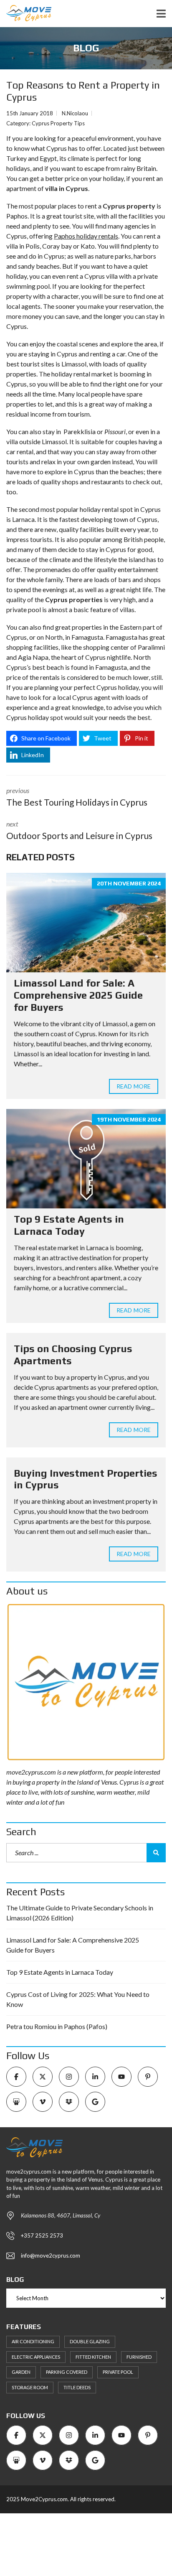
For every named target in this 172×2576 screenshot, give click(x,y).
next (79, 830)
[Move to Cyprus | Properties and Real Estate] (26, 14)
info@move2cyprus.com (51, 2256)
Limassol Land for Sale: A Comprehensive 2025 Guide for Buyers (78, 995)
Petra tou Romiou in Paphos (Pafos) (57, 2026)
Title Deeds (77, 2387)
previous (77, 797)
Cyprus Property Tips (58, 123)
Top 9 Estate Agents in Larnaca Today (69, 1225)
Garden (21, 2372)
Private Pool (118, 2372)
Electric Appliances (36, 2357)
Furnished (139, 2357)
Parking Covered (67, 2372)
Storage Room (30, 2387)
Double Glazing (90, 2341)
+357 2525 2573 (42, 2235)
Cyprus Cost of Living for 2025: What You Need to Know (78, 1999)
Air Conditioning (33, 2341)
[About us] (86, 1682)
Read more (134, 1086)
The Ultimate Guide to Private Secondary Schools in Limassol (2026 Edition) (80, 1913)
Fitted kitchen (93, 2357)
